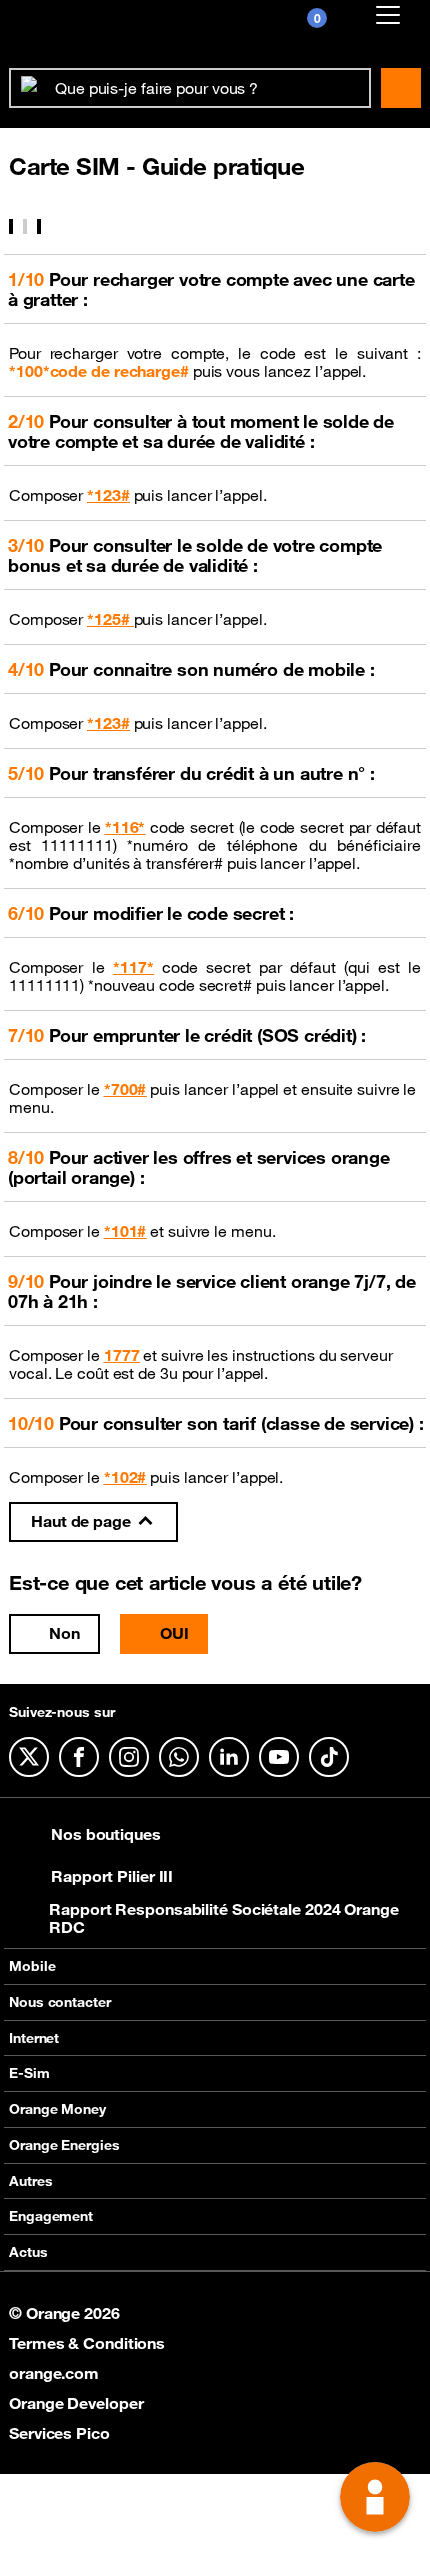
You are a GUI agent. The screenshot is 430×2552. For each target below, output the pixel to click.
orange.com (54, 2373)
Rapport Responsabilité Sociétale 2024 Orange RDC (224, 1918)
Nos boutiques (106, 1834)
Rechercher (401, 88)
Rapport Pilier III (112, 1876)
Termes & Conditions (87, 2343)
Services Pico (59, 2433)
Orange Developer (76, 2403)
